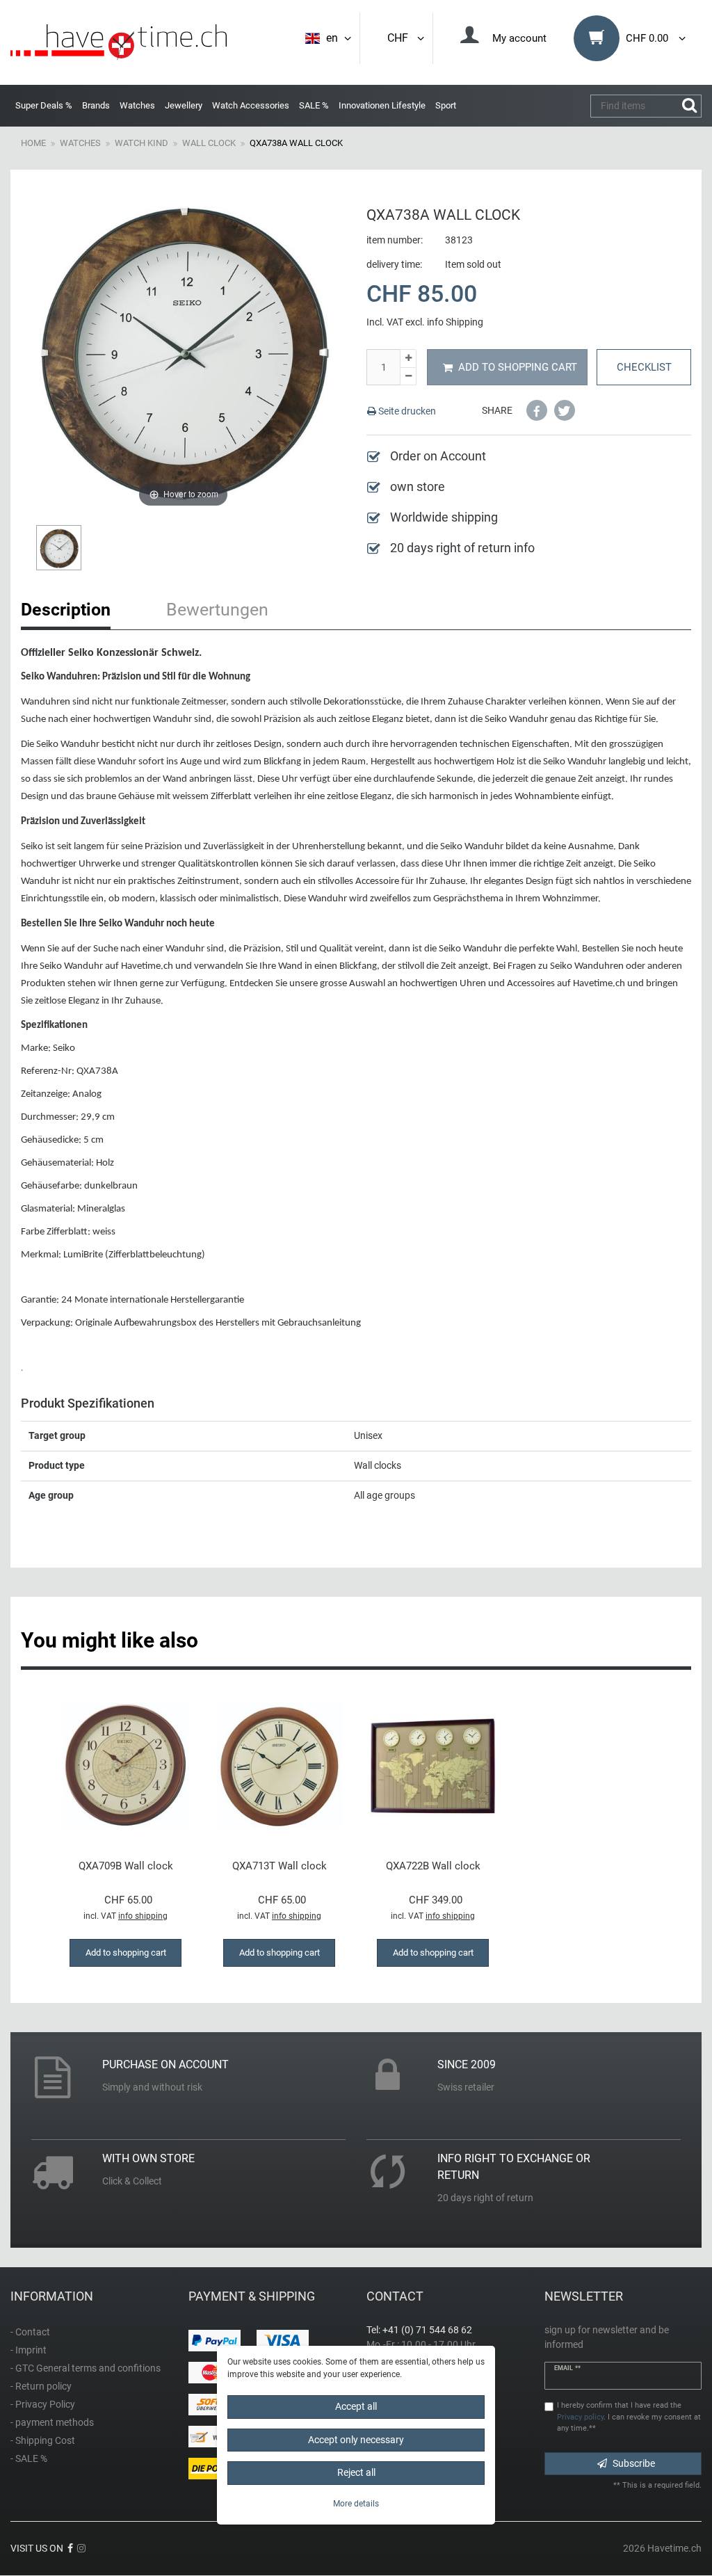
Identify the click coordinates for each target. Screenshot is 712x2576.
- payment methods (52, 2422)
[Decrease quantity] (408, 377)
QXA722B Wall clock (433, 1866)
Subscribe (634, 2463)
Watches (137, 105)
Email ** (567, 2368)
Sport (446, 105)
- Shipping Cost (43, 2440)
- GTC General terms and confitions (86, 2368)
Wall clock (209, 143)
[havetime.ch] (119, 42)
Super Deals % (44, 105)
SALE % (314, 105)
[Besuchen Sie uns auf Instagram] (81, 2548)
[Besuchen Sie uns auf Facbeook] (70, 2548)
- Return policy (41, 2386)
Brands (96, 105)
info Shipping (455, 322)
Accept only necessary (356, 2440)
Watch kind (141, 143)
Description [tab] (66, 610)
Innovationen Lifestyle (382, 105)
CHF (400, 38)
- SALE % (29, 2458)
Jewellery (184, 105)
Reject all (356, 2472)
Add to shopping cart (518, 367)
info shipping (143, 1916)
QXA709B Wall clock (126, 1866)
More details (356, 2504)
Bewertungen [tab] (217, 610)
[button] (537, 410)
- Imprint (29, 2350)
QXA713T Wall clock (280, 1866)
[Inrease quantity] (408, 359)
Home (33, 143)
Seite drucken (406, 411)
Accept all (356, 2406)
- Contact (30, 2332)
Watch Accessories (251, 105)
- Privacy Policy (43, 2404)
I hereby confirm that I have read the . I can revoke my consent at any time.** (629, 2417)
